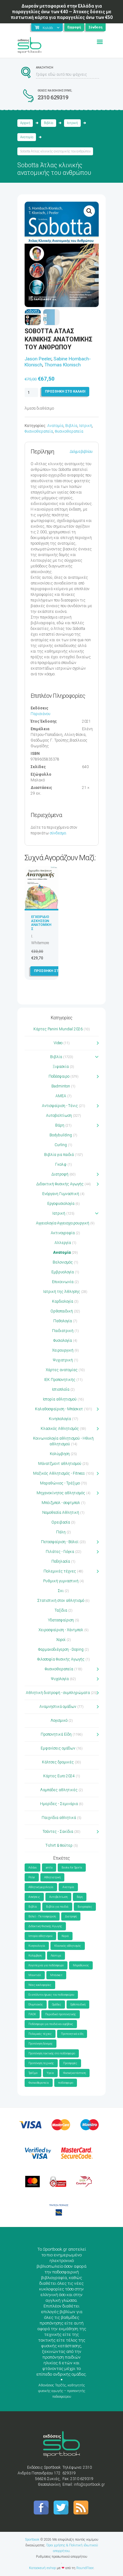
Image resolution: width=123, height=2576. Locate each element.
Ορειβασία (61, 1522)
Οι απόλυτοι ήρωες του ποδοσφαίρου (51, 1995)
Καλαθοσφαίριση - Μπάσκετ (59, 1409)
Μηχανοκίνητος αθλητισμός (61, 1493)
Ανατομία (27, 137)
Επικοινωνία (63, 1282)
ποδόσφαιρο (66, 2083)
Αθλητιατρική (52, 1877)
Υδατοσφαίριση (61, 1620)
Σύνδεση (96, 27)
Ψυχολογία (60, 1679)
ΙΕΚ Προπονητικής (60, 1380)
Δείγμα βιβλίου (81, 452)
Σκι (61, 1591)
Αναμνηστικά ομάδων (58, 1707)
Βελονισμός (63, 1262)
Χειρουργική (63, 1350)
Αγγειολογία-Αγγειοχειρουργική (63, 1223)
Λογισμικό (59, 1720)
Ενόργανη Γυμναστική (61, 1194)
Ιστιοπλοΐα (61, 1389)
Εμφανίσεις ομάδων (58, 1748)
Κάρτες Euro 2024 (59, 1776)
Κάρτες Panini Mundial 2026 (58, 1029)
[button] (89, 211)
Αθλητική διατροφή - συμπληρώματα (58, 1693)
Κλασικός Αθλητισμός (60, 1429)
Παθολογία (63, 1321)
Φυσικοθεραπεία (39, 431)
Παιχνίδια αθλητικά (59, 1818)
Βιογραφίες (85, 1907)
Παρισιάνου (41, 714)
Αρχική (25, 123)
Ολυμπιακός (36, 2005)
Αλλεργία (63, 1243)
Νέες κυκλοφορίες (40, 1985)
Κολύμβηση (60, 1454)
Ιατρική (72, 123)
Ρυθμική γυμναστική (61, 1581)
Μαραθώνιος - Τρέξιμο (60, 1483)
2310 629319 (53, 97)
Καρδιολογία (63, 1301)
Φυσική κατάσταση (74, 2073)
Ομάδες (57, 2005)
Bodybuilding (61, 1135)
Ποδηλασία (61, 1561)
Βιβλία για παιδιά (59, 1155)
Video (58, 1043)
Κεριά (65, 1936)
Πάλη (61, 1532)
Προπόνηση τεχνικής (41, 2063)
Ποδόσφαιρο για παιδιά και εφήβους (51, 2024)
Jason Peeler (38, 359)
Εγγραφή (74, 27)
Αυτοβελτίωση (59, 1116)
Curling (61, 1145)
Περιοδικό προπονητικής (61, 2014)
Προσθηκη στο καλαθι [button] (54, 971)
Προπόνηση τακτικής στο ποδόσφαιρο (52, 2053)
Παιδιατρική (63, 1331)
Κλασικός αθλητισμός (68, 1946)
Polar (32, 1877)
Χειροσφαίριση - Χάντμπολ (61, 1630)
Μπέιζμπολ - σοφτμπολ (61, 1503)
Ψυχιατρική (63, 1360)
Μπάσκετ (56, 1975)
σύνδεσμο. (58, 833)
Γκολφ (61, 1164)
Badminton (61, 1086)
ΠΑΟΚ (32, 2014)
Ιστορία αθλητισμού (60, 1399)
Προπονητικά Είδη (56, 1734)
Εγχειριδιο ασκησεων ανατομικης (41, 923)
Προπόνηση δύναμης (41, 2044)
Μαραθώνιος (81, 1965)
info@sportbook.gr (89, 2484)
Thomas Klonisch (63, 365)
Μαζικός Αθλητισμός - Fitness (59, 1473)
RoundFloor (85, 2568)
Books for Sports (72, 1868)
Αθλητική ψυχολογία (41, 1887)
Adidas (32, 1868)
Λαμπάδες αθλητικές (59, 1790)
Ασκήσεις (34, 1897)
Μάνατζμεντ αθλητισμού (60, 1464)
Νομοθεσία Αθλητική (61, 1513)
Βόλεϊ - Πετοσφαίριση (42, 1916)
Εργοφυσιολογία (61, 1204)
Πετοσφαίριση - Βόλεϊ (60, 1542)
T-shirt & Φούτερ (59, 1845)
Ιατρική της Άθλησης (62, 1292)
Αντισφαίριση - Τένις (60, 1106)
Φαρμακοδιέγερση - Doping (61, 1649)
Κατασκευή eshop (42, 2568)
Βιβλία (49, 123)
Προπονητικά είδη (72, 2034)
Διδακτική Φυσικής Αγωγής (60, 1184)
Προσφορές (70, 2063)
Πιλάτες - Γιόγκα (60, 1552)
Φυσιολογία (63, 1341)
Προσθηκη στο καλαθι (65, 391)
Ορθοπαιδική (62, 1311)
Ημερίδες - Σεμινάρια (59, 1804)
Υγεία (50, 2073)
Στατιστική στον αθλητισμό (61, 1601)
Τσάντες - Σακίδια (58, 1832)
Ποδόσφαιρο (59, 1076)
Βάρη (60, 1125)
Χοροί (61, 1640)
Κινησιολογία (60, 1419)
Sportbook (32, 2540)
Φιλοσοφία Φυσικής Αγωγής (61, 1659)
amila (49, 1868)
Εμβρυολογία (63, 1272)
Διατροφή (60, 1174)
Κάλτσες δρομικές (58, 1762)
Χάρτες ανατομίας (62, 1370)
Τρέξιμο (33, 2073)
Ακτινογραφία (63, 1233)
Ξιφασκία (61, 1067)
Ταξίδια (61, 1610)
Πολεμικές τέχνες (60, 1571)
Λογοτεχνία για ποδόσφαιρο (46, 1965)
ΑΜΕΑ (61, 1096)
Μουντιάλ (35, 1975)
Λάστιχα (56, 1956)
